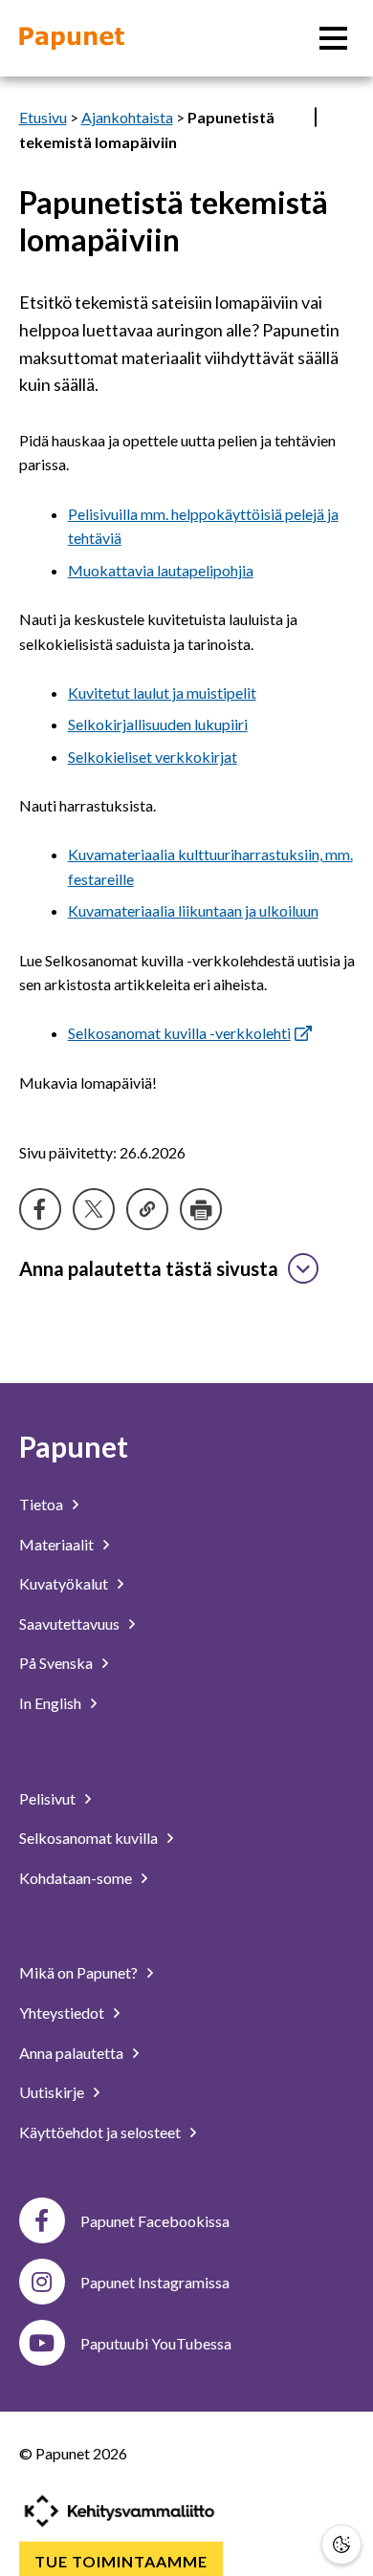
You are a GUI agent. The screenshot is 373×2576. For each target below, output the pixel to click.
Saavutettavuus (69, 1624)
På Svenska (56, 1663)
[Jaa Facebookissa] (40, 1209)
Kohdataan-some (76, 1878)
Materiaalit (56, 1544)
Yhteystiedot (62, 2013)
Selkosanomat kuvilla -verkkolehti (179, 1033)
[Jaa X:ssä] (94, 1209)
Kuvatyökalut (64, 1583)
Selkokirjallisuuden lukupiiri (158, 724)
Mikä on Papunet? (78, 1972)
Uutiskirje (52, 2092)
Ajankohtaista (127, 117)
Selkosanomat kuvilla (88, 1838)
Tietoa (41, 1504)
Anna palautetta (71, 2053)
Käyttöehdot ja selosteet (100, 2132)
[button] (341, 2544)
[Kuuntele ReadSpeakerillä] (316, 117)
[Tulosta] (201, 1209)
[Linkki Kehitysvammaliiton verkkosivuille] (120, 2511)
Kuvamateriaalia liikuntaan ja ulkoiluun (193, 910)
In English (50, 1703)
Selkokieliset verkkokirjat (153, 757)
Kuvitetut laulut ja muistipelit (162, 693)
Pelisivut (47, 1798)
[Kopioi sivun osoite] (147, 1209)
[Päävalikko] (333, 38)
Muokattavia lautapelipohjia (161, 570)
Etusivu (43, 117)
